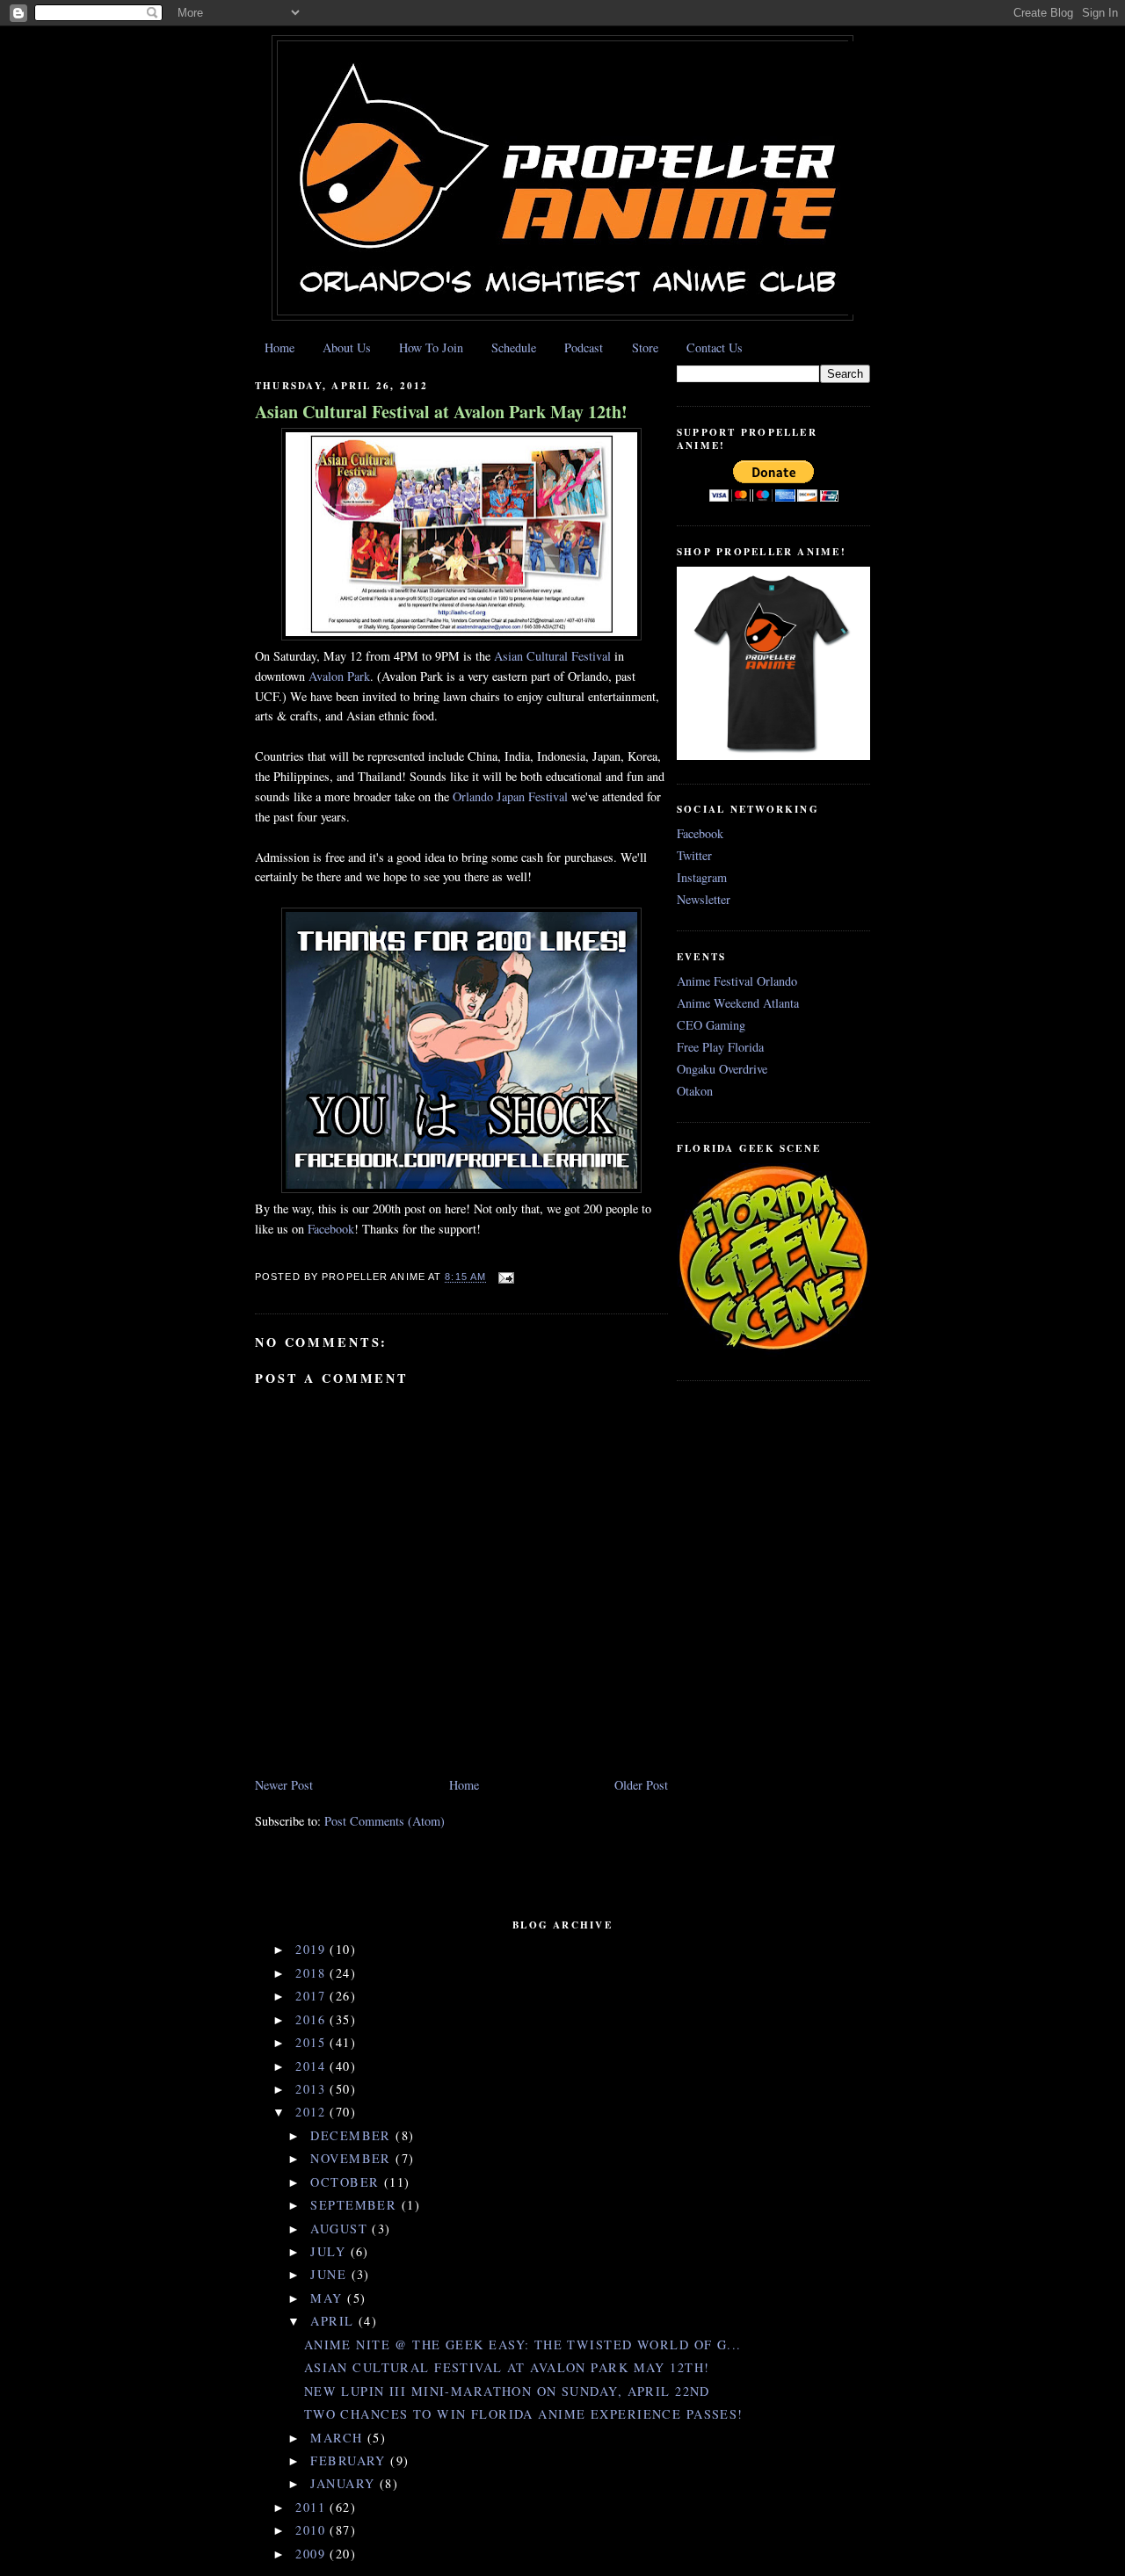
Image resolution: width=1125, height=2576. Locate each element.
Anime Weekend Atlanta (738, 1003)
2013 (312, 2089)
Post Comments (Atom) (385, 1821)
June (330, 2274)
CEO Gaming (711, 1025)
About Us (347, 347)
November (353, 2158)
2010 (312, 2530)
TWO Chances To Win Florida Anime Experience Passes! (524, 2414)
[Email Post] (504, 1277)
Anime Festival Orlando (737, 981)
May (329, 2298)
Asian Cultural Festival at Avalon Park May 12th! (441, 412)
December (353, 2135)
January (345, 2483)
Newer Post (284, 1785)
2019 (312, 1949)
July (330, 2251)
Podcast (584, 347)
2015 (312, 2042)
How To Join (431, 347)
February (350, 2460)
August (341, 2229)
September (356, 2205)
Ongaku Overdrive (722, 1069)
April (334, 2321)
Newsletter (704, 899)
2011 (312, 2507)
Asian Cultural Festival (552, 656)
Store (645, 347)
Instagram (702, 877)
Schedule (514, 347)
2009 (312, 2554)
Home (279, 347)
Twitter (694, 855)
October (347, 2182)
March (339, 2438)
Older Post (641, 1785)
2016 (312, 2019)
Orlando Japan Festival (510, 796)
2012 (312, 2112)
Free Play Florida (720, 1047)
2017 (312, 1996)
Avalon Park (339, 676)
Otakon (695, 1091)
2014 (312, 2066)
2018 (312, 1973)
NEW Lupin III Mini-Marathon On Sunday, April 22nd (507, 2391)
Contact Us (715, 347)
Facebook (331, 1229)
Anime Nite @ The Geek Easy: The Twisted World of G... (523, 2344)
